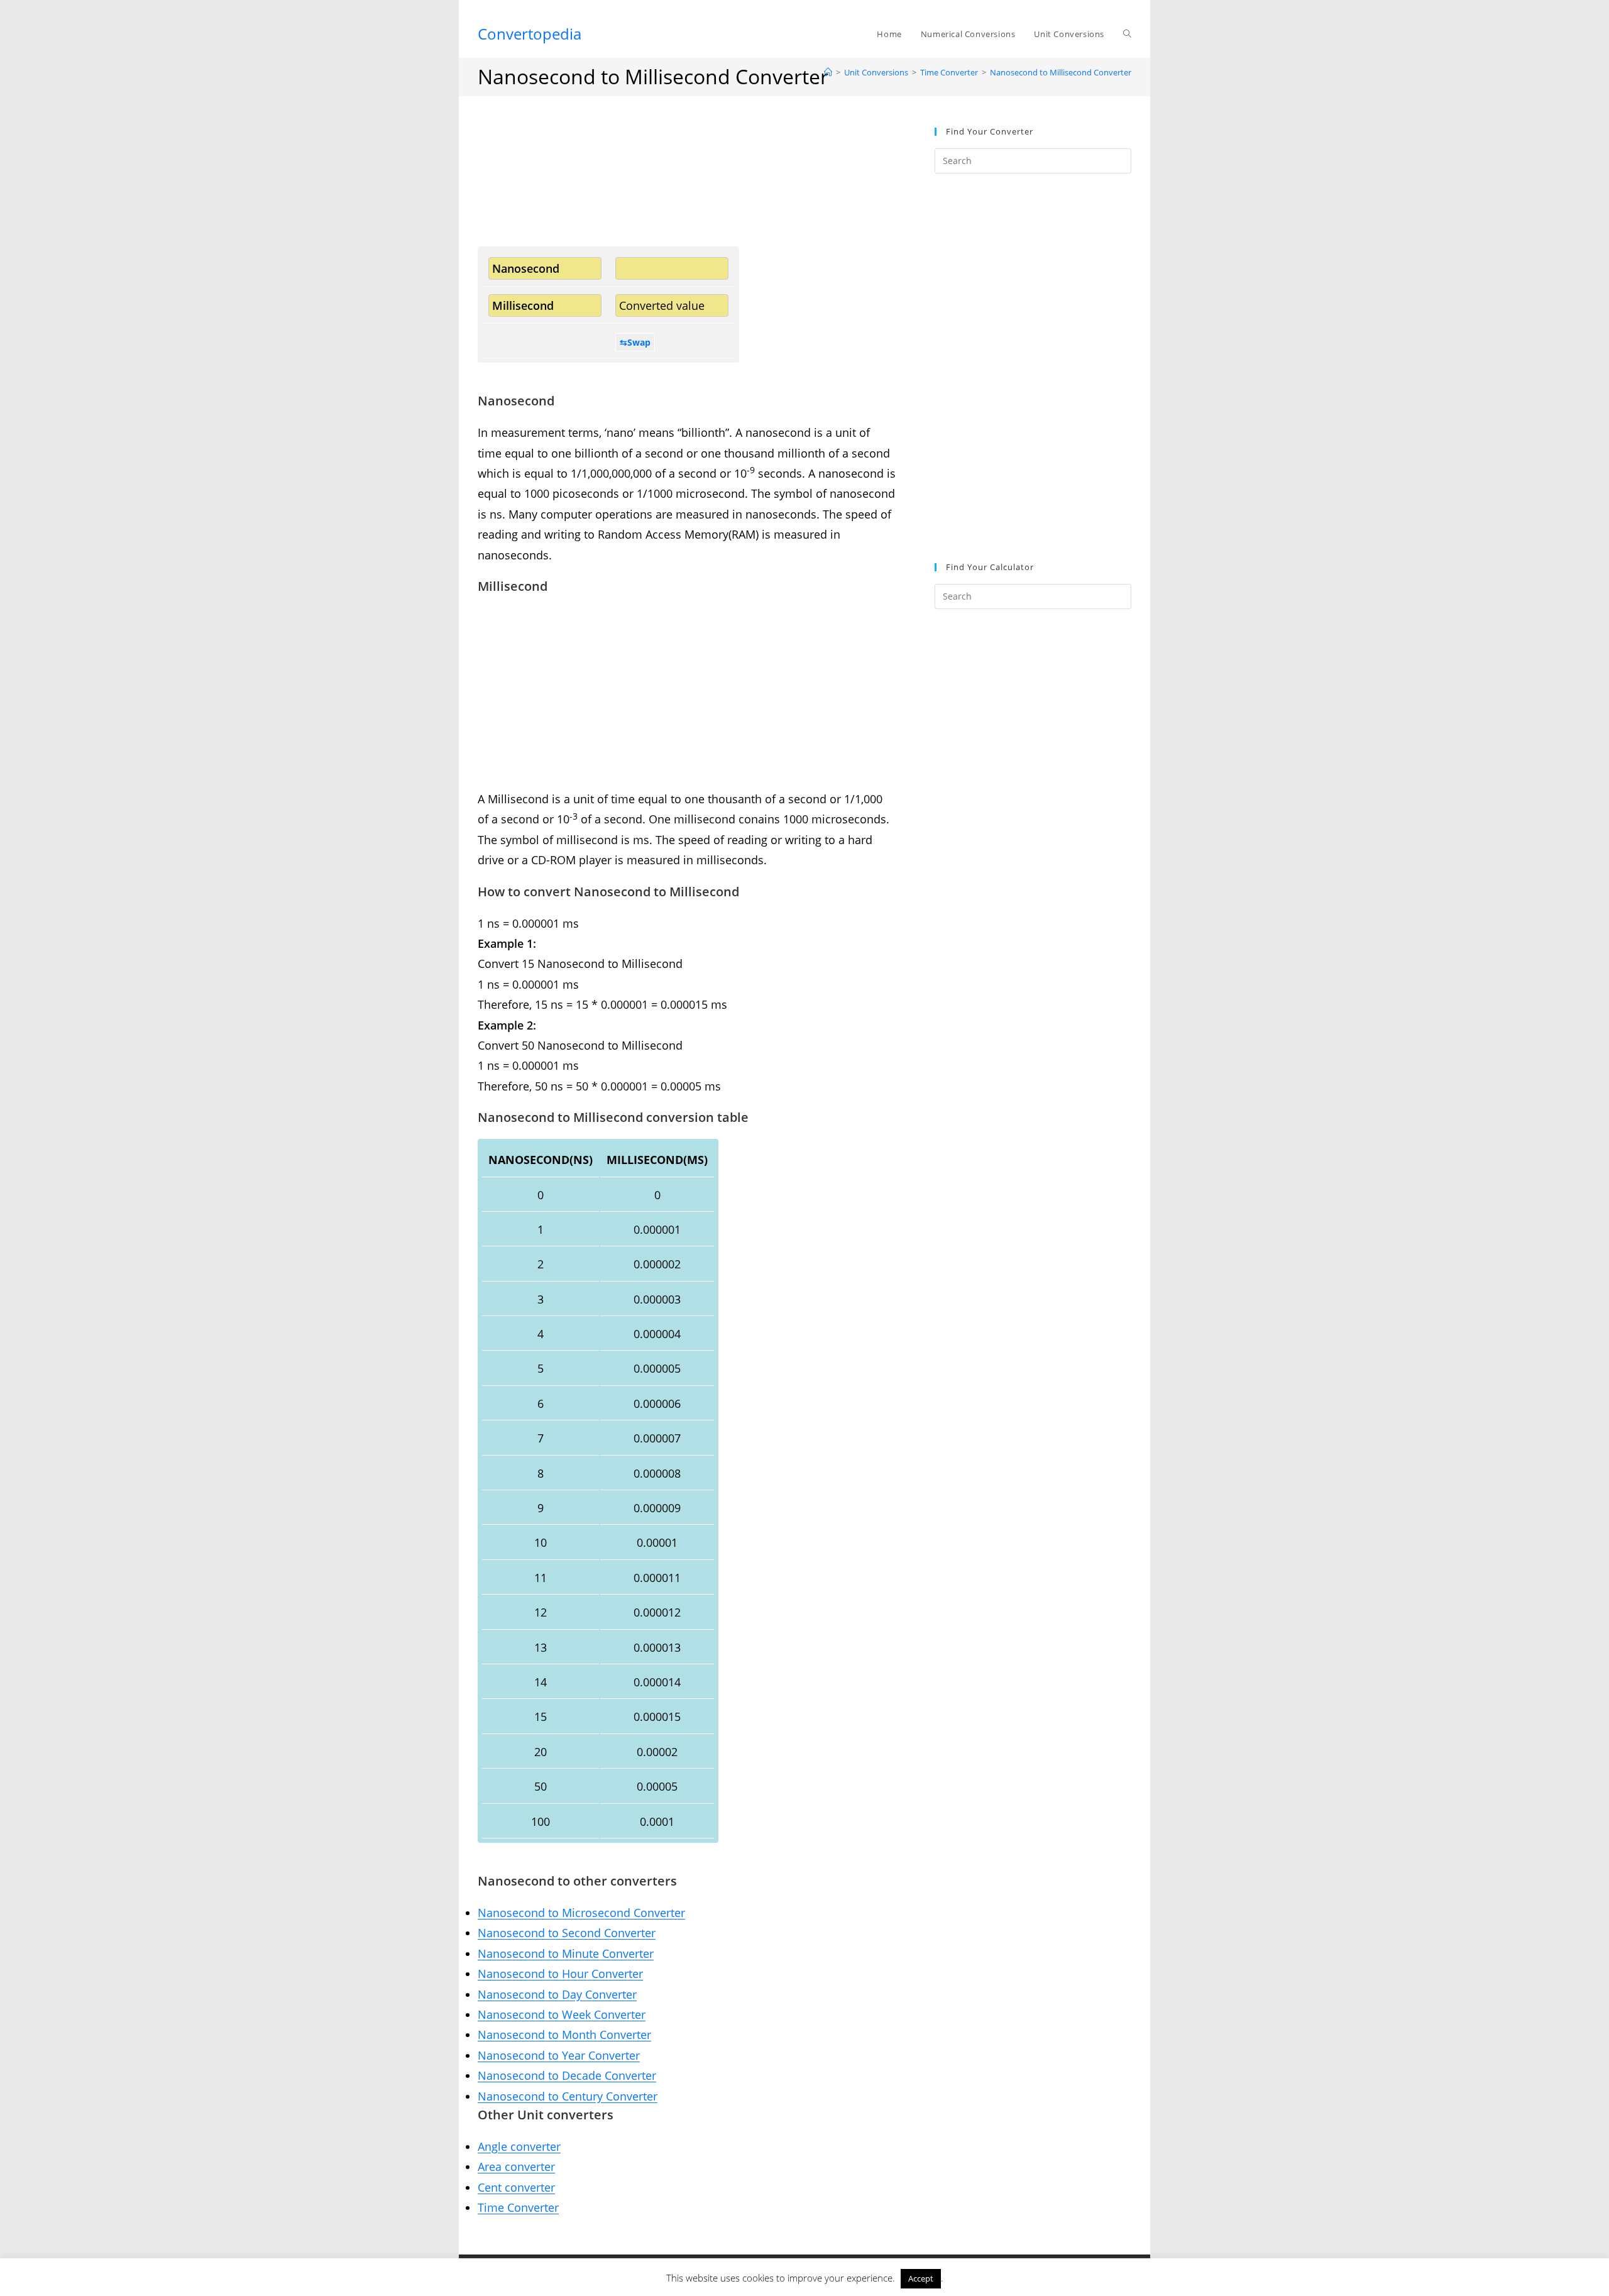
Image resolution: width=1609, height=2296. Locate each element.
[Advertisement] (687, 187)
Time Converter (518, 2207)
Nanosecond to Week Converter (562, 2014)
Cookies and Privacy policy (992, 2267)
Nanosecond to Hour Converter (560, 1974)
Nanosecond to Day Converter (557, 1994)
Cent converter (516, 2187)
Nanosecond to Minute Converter (566, 1953)
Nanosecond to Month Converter (564, 2035)
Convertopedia (530, 34)
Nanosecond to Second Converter (567, 1933)
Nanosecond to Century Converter (568, 2096)
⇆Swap (635, 342)
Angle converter (519, 2146)
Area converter (516, 2167)
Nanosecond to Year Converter (559, 2055)
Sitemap (804, 2282)
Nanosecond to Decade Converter (567, 2075)
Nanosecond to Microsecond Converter (581, 1913)
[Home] (828, 72)
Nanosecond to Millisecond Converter (1061, 72)
